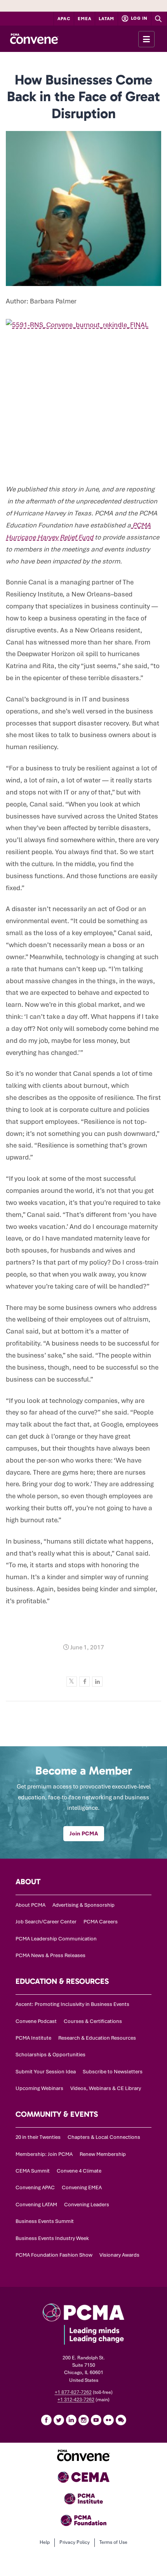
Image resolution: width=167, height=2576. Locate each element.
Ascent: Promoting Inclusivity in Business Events (72, 2004)
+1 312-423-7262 (76, 2400)
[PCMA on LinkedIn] (71, 2420)
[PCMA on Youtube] (96, 2420)
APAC (64, 19)
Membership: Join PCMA (44, 2154)
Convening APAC (35, 2187)
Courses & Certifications (93, 2021)
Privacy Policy (75, 2542)
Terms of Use (113, 2542)
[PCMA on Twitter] (59, 2420)
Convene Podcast (36, 2021)
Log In (139, 18)
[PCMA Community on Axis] (121, 2420)
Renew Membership (103, 2154)
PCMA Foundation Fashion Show (54, 2255)
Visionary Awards (119, 2255)
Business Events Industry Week (52, 2238)
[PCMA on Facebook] (46, 2420)
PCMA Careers (101, 1922)
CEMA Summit (33, 2171)
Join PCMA (84, 1833)
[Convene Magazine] (34, 39)
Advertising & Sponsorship (83, 1905)
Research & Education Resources (97, 2038)
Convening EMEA (82, 2187)
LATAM (106, 19)
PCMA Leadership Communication (56, 1939)
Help (45, 2542)
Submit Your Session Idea (46, 2072)
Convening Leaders (87, 2205)
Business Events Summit (45, 2221)
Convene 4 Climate (79, 2171)
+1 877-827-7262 (73, 2392)
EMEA (84, 19)
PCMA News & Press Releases (50, 1955)
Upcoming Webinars (39, 2088)
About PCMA (30, 1905)
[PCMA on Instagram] (83, 2420)
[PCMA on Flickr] (108, 2420)
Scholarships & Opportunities (50, 2055)
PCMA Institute (33, 2038)
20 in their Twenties (38, 2137)
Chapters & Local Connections (104, 2137)
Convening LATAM (36, 2205)
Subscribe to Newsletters (113, 2072)
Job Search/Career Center (46, 1922)
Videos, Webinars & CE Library (106, 2088)
